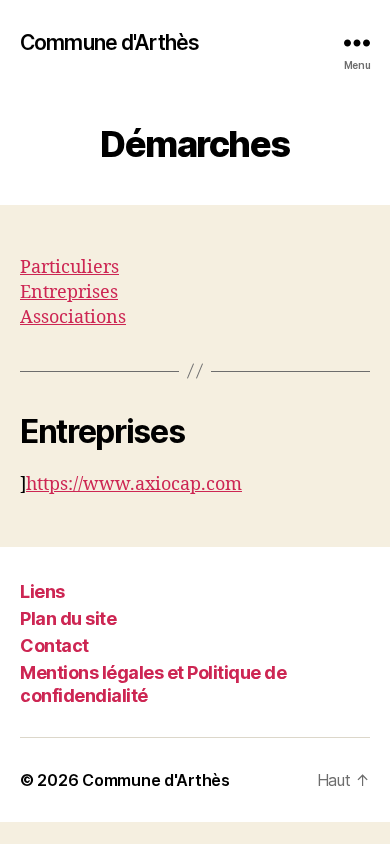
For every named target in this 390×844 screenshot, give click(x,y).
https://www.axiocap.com (134, 484)
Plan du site (68, 618)
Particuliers (69, 267)
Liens (42, 591)
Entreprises (69, 292)
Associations (73, 317)
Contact (54, 645)
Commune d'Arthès (109, 42)
